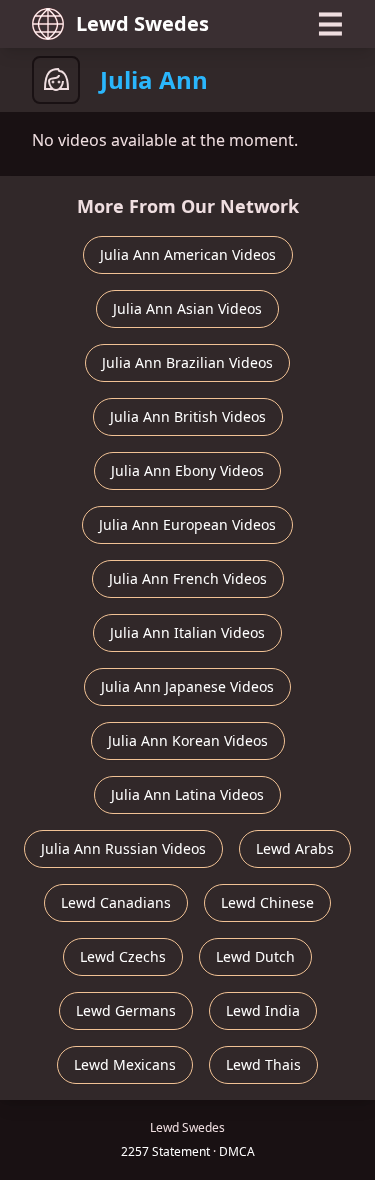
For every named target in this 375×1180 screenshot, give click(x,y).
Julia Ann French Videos (188, 578)
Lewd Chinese (267, 902)
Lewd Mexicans (125, 1064)
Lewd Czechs (123, 956)
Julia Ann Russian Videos (123, 848)
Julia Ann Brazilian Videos (187, 362)
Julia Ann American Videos (188, 254)
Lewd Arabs (295, 848)
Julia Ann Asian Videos (187, 308)
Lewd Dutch (255, 956)
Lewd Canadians (116, 902)
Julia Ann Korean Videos (188, 740)
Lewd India (263, 1010)
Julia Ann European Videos (187, 524)
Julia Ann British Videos (188, 416)
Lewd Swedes (142, 23)
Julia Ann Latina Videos (187, 794)
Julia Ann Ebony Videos (187, 470)
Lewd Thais (263, 1064)
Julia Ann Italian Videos (187, 632)
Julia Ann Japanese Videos (187, 686)
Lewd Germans (126, 1010)
